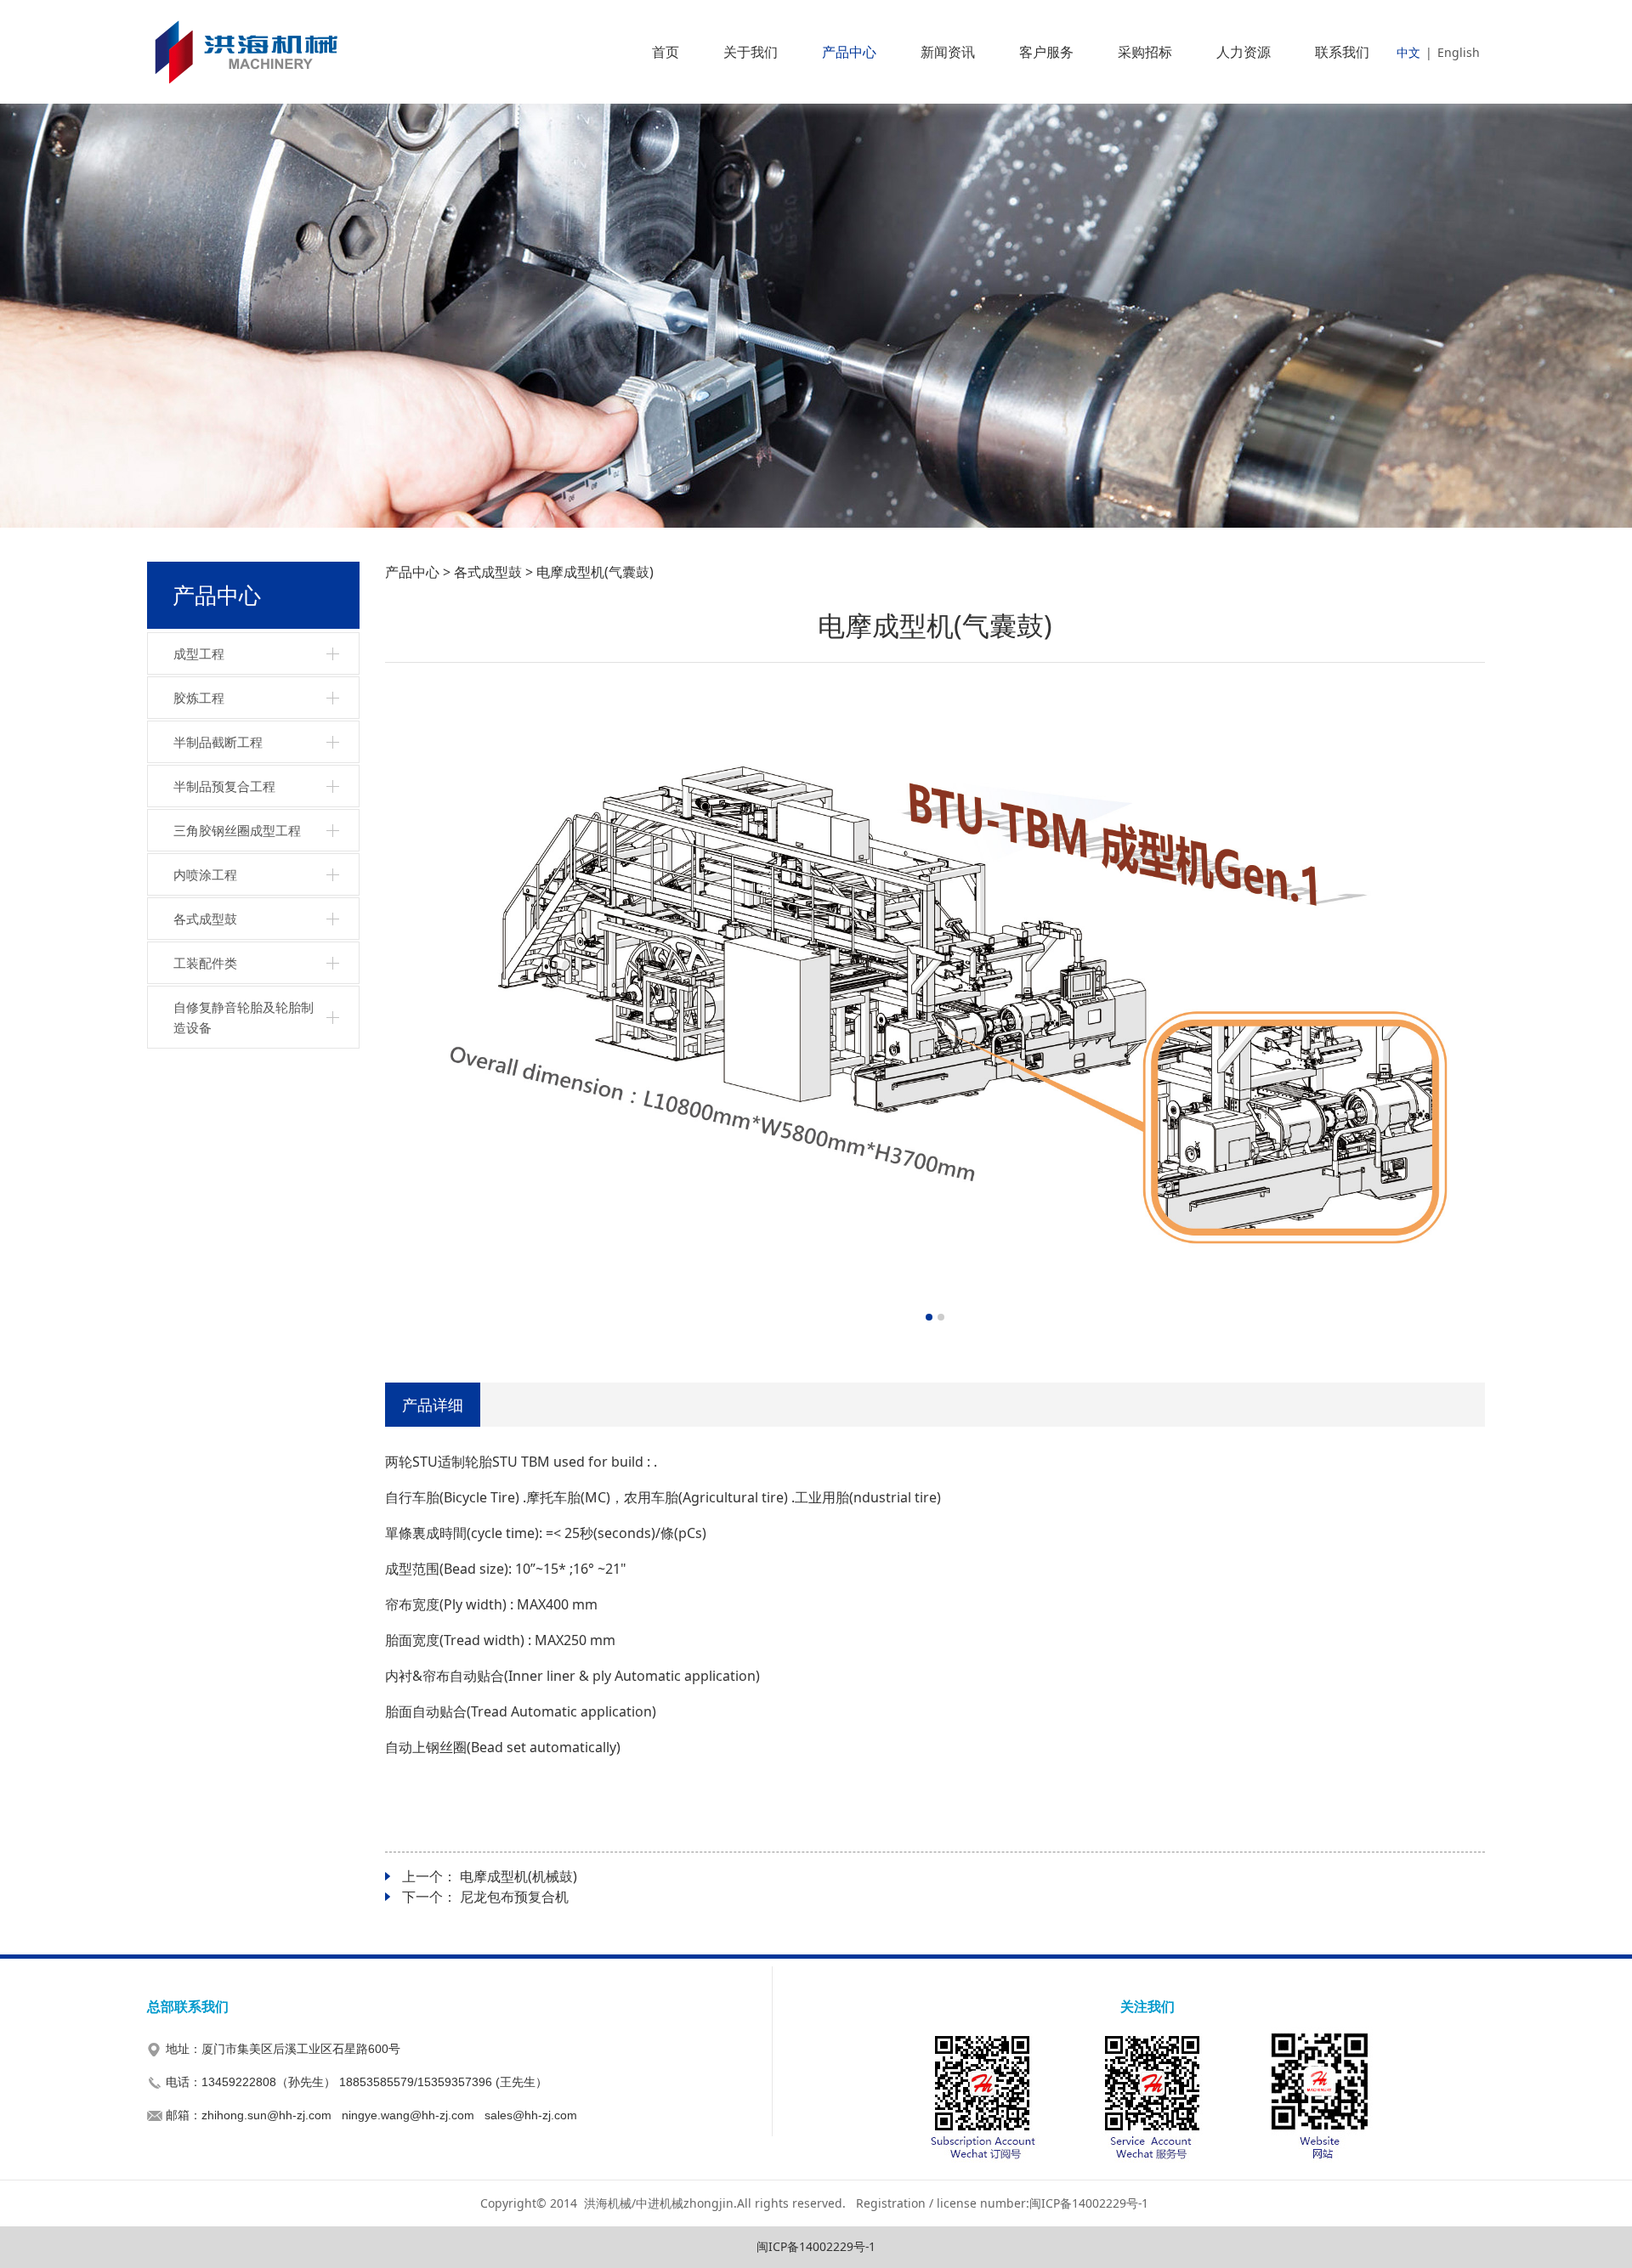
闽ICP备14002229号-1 (816, 2246)
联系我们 (1342, 52)
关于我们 (751, 52)
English (1459, 52)
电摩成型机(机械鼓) (518, 1876)
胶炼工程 (199, 698)
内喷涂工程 (205, 874)
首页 (666, 52)
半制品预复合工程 (224, 786)
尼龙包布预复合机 (514, 1897)
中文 (1408, 52)
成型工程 (199, 653)
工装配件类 (205, 963)
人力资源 (1244, 52)
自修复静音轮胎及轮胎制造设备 (244, 1017)
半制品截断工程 (218, 742)
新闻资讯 (948, 52)
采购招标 (1145, 52)
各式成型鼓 (205, 919)
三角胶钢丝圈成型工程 (237, 830)
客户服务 (1046, 52)
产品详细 (433, 1404)
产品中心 (849, 52)
